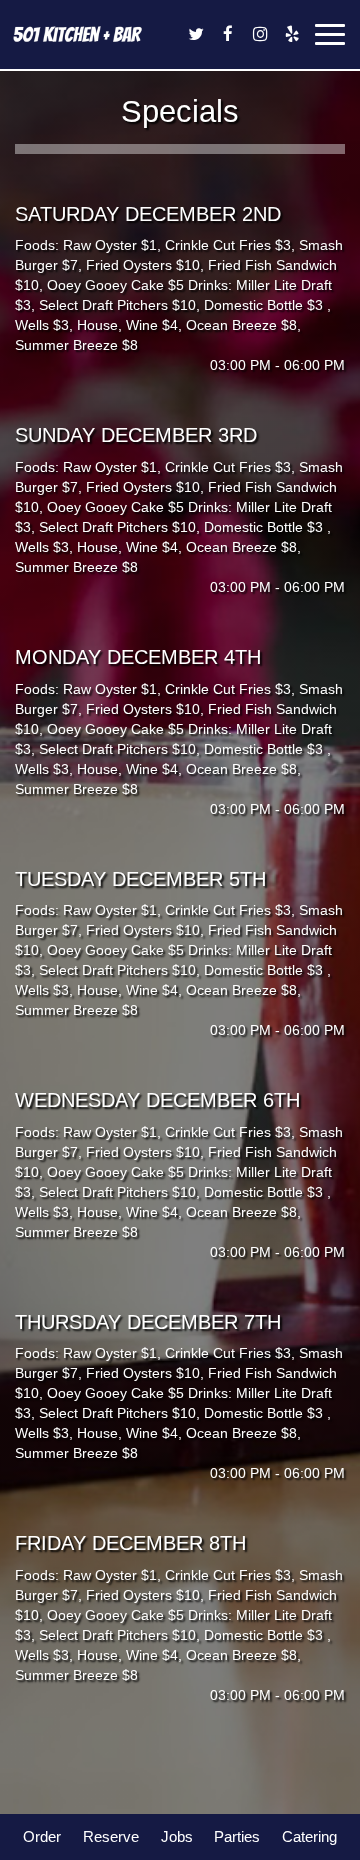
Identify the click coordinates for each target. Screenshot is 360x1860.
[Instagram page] (260, 34)
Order (42, 1836)
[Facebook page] (228, 34)
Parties (237, 1836)
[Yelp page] (292, 34)
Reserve (111, 1836)
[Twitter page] (196, 34)
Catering (309, 1836)
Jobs (177, 1836)
